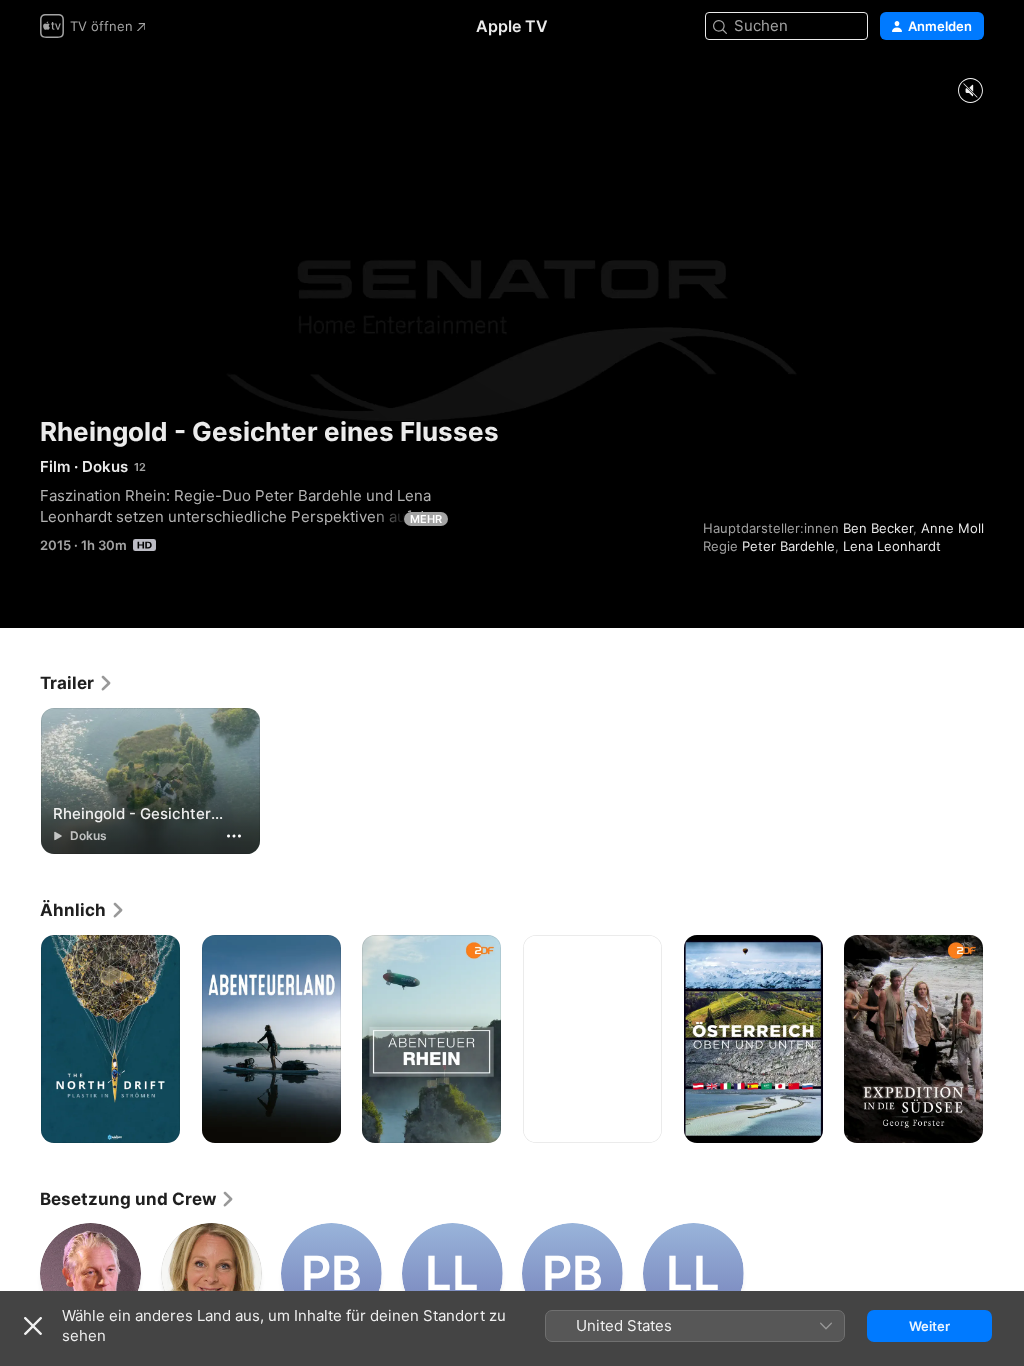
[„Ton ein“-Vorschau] (970, 91)
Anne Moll (952, 528)
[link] (77, 683)
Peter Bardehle (788, 546)
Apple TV (512, 26)
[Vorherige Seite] (20, 1039)
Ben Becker (878, 528)
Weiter (929, 1326)
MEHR (426, 519)
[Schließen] (33, 1326)
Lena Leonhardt (892, 546)
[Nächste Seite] (1004, 1039)
